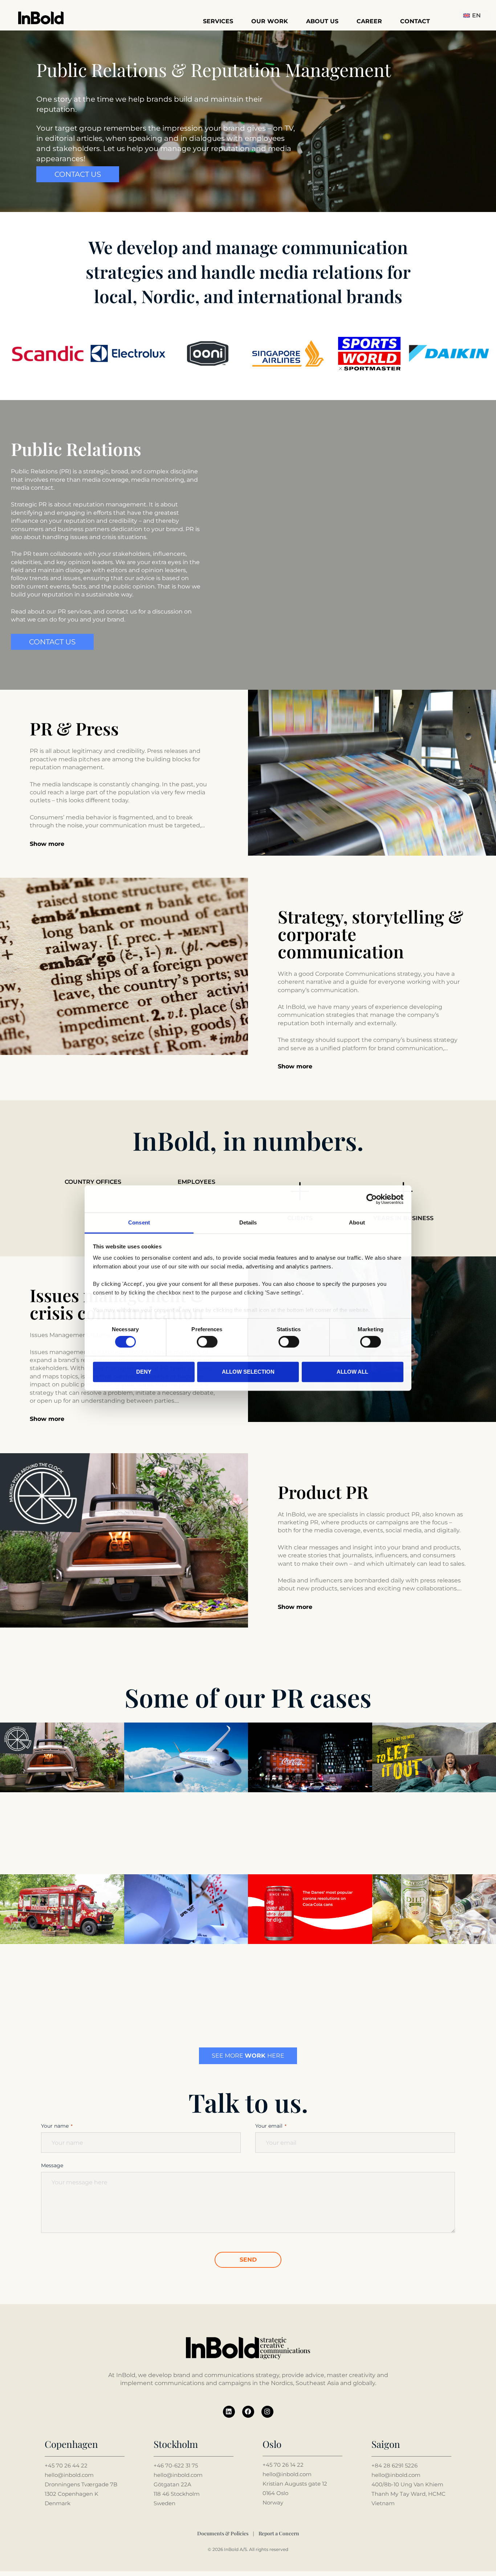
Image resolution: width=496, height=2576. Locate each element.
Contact (415, 21)
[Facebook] (248, 2412)
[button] (474, 15)
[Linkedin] (229, 2412)
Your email (269, 2126)
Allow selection (248, 1372)
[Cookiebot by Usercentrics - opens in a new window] (372, 1199)
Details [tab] (248, 1222)
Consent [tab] (139, 1222)
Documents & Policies (223, 2533)
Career (369, 21)
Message (52, 2165)
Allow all (352, 1372)
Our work (270, 21)
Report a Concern (279, 2533)
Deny (144, 1372)
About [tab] (357, 1222)
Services (218, 21)
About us (322, 21)
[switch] (207, 1342)
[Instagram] (267, 2412)
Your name (55, 2126)
